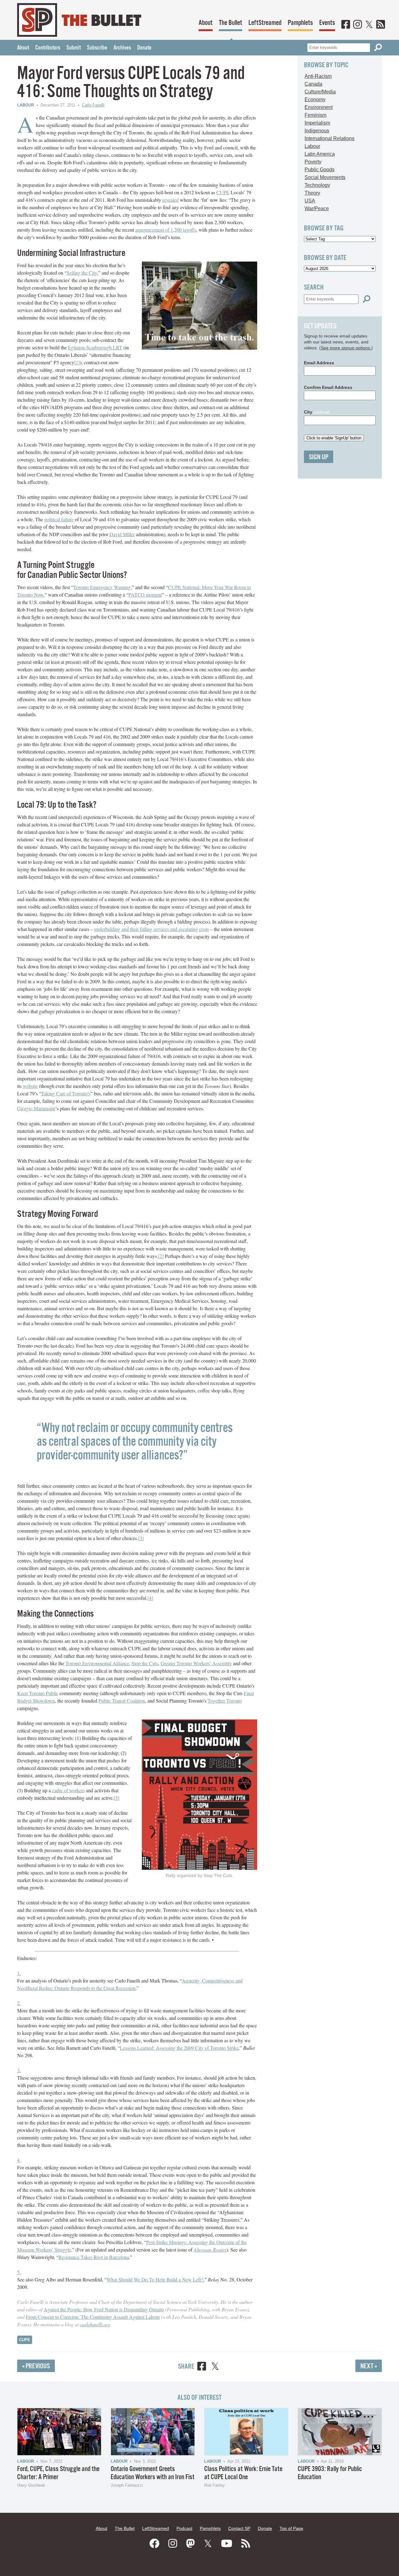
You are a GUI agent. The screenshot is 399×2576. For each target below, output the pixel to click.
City (317, 412)
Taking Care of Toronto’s (66, 1093)
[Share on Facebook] (202, 2367)
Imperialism (317, 123)
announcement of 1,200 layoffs (166, 230)
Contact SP (239, 2528)
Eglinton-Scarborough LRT (95, 347)
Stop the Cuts (145, 1663)
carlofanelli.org (95, 2324)
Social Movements (325, 177)
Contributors (48, 48)
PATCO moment (145, 595)
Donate (144, 48)
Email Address (319, 363)
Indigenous (317, 131)
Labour (26, 105)
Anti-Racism (318, 76)
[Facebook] (346, 25)
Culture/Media (320, 92)
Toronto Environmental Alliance (97, 1663)
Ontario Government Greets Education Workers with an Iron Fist (153, 2473)
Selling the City (82, 273)
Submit (74, 48)
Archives (122, 48)
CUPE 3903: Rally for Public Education (330, 2473)
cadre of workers (68, 1790)
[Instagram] (358, 25)
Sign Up (319, 457)
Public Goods (320, 170)
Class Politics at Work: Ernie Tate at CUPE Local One (243, 2473)
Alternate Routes (210, 2250)
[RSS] (381, 25)
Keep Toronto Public (38, 1693)
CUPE (223, 192)
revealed (171, 200)
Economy (315, 99)
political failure (59, 519)
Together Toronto (225, 1701)
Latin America (320, 154)
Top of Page (291, 2528)
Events (327, 23)
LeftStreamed (265, 23)
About (206, 23)
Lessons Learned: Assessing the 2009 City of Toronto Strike (179, 2048)
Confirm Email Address (328, 387)
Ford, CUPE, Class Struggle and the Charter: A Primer (58, 2473)
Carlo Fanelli (93, 105)
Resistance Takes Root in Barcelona (94, 2257)
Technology (317, 185)
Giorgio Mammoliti (36, 1108)
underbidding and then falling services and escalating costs (151, 929)
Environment (319, 107)
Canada (313, 84)
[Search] (378, 47)
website (30, 1086)
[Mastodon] (190, 2544)
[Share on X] (215, 2367)
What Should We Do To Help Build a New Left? (155, 2279)
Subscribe (97, 48)
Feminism (315, 115)
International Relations (329, 138)
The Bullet (231, 23)
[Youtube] (227, 2544)
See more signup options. (346, 348)
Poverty (313, 162)
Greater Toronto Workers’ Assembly (196, 1663)
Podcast (184, 2528)
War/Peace (317, 208)
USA (310, 201)
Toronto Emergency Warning (102, 587)
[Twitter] (369, 25)
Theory (312, 193)
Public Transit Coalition (122, 1701)
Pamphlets (300, 23)
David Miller (122, 534)
